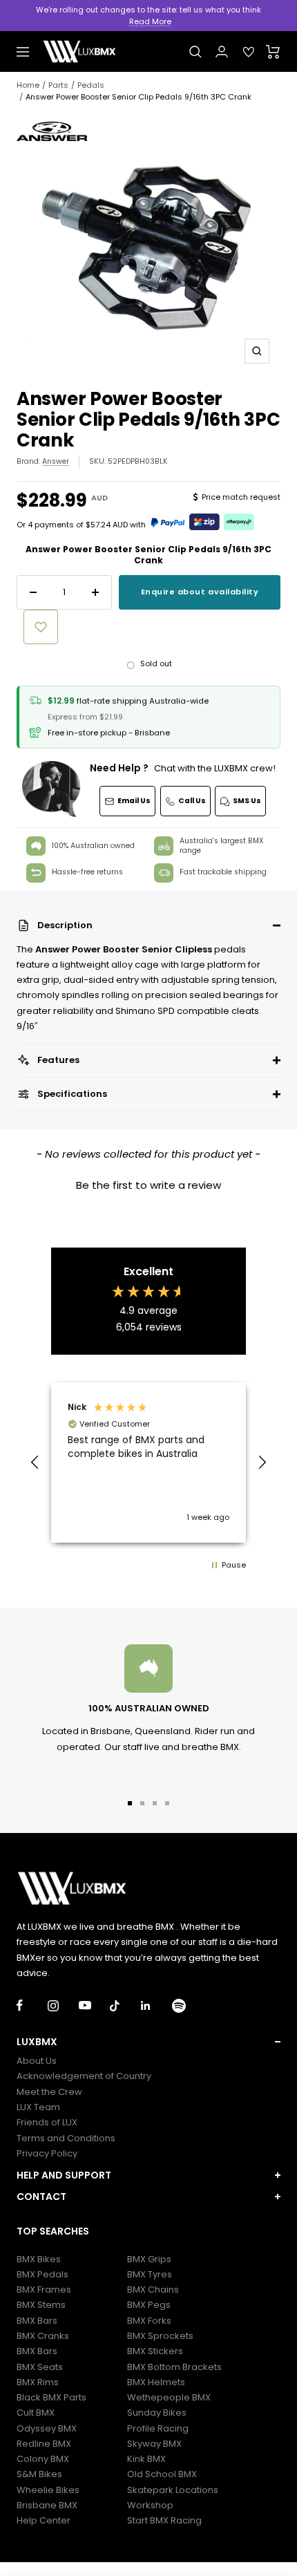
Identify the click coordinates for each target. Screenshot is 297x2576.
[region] (148, 1463)
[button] (148, 925)
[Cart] (273, 52)
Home (28, 85)
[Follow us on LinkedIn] (156, 2005)
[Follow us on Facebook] (32, 2005)
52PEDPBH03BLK (138, 461)
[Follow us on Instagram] (63, 2005)
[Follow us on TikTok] (125, 2005)
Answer (56, 461)
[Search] (195, 52)
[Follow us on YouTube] (94, 2005)
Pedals (91, 85)
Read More (150, 21)
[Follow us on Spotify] (188, 2005)
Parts (58, 85)
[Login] (222, 51)
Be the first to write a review (148, 1185)
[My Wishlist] (249, 52)
